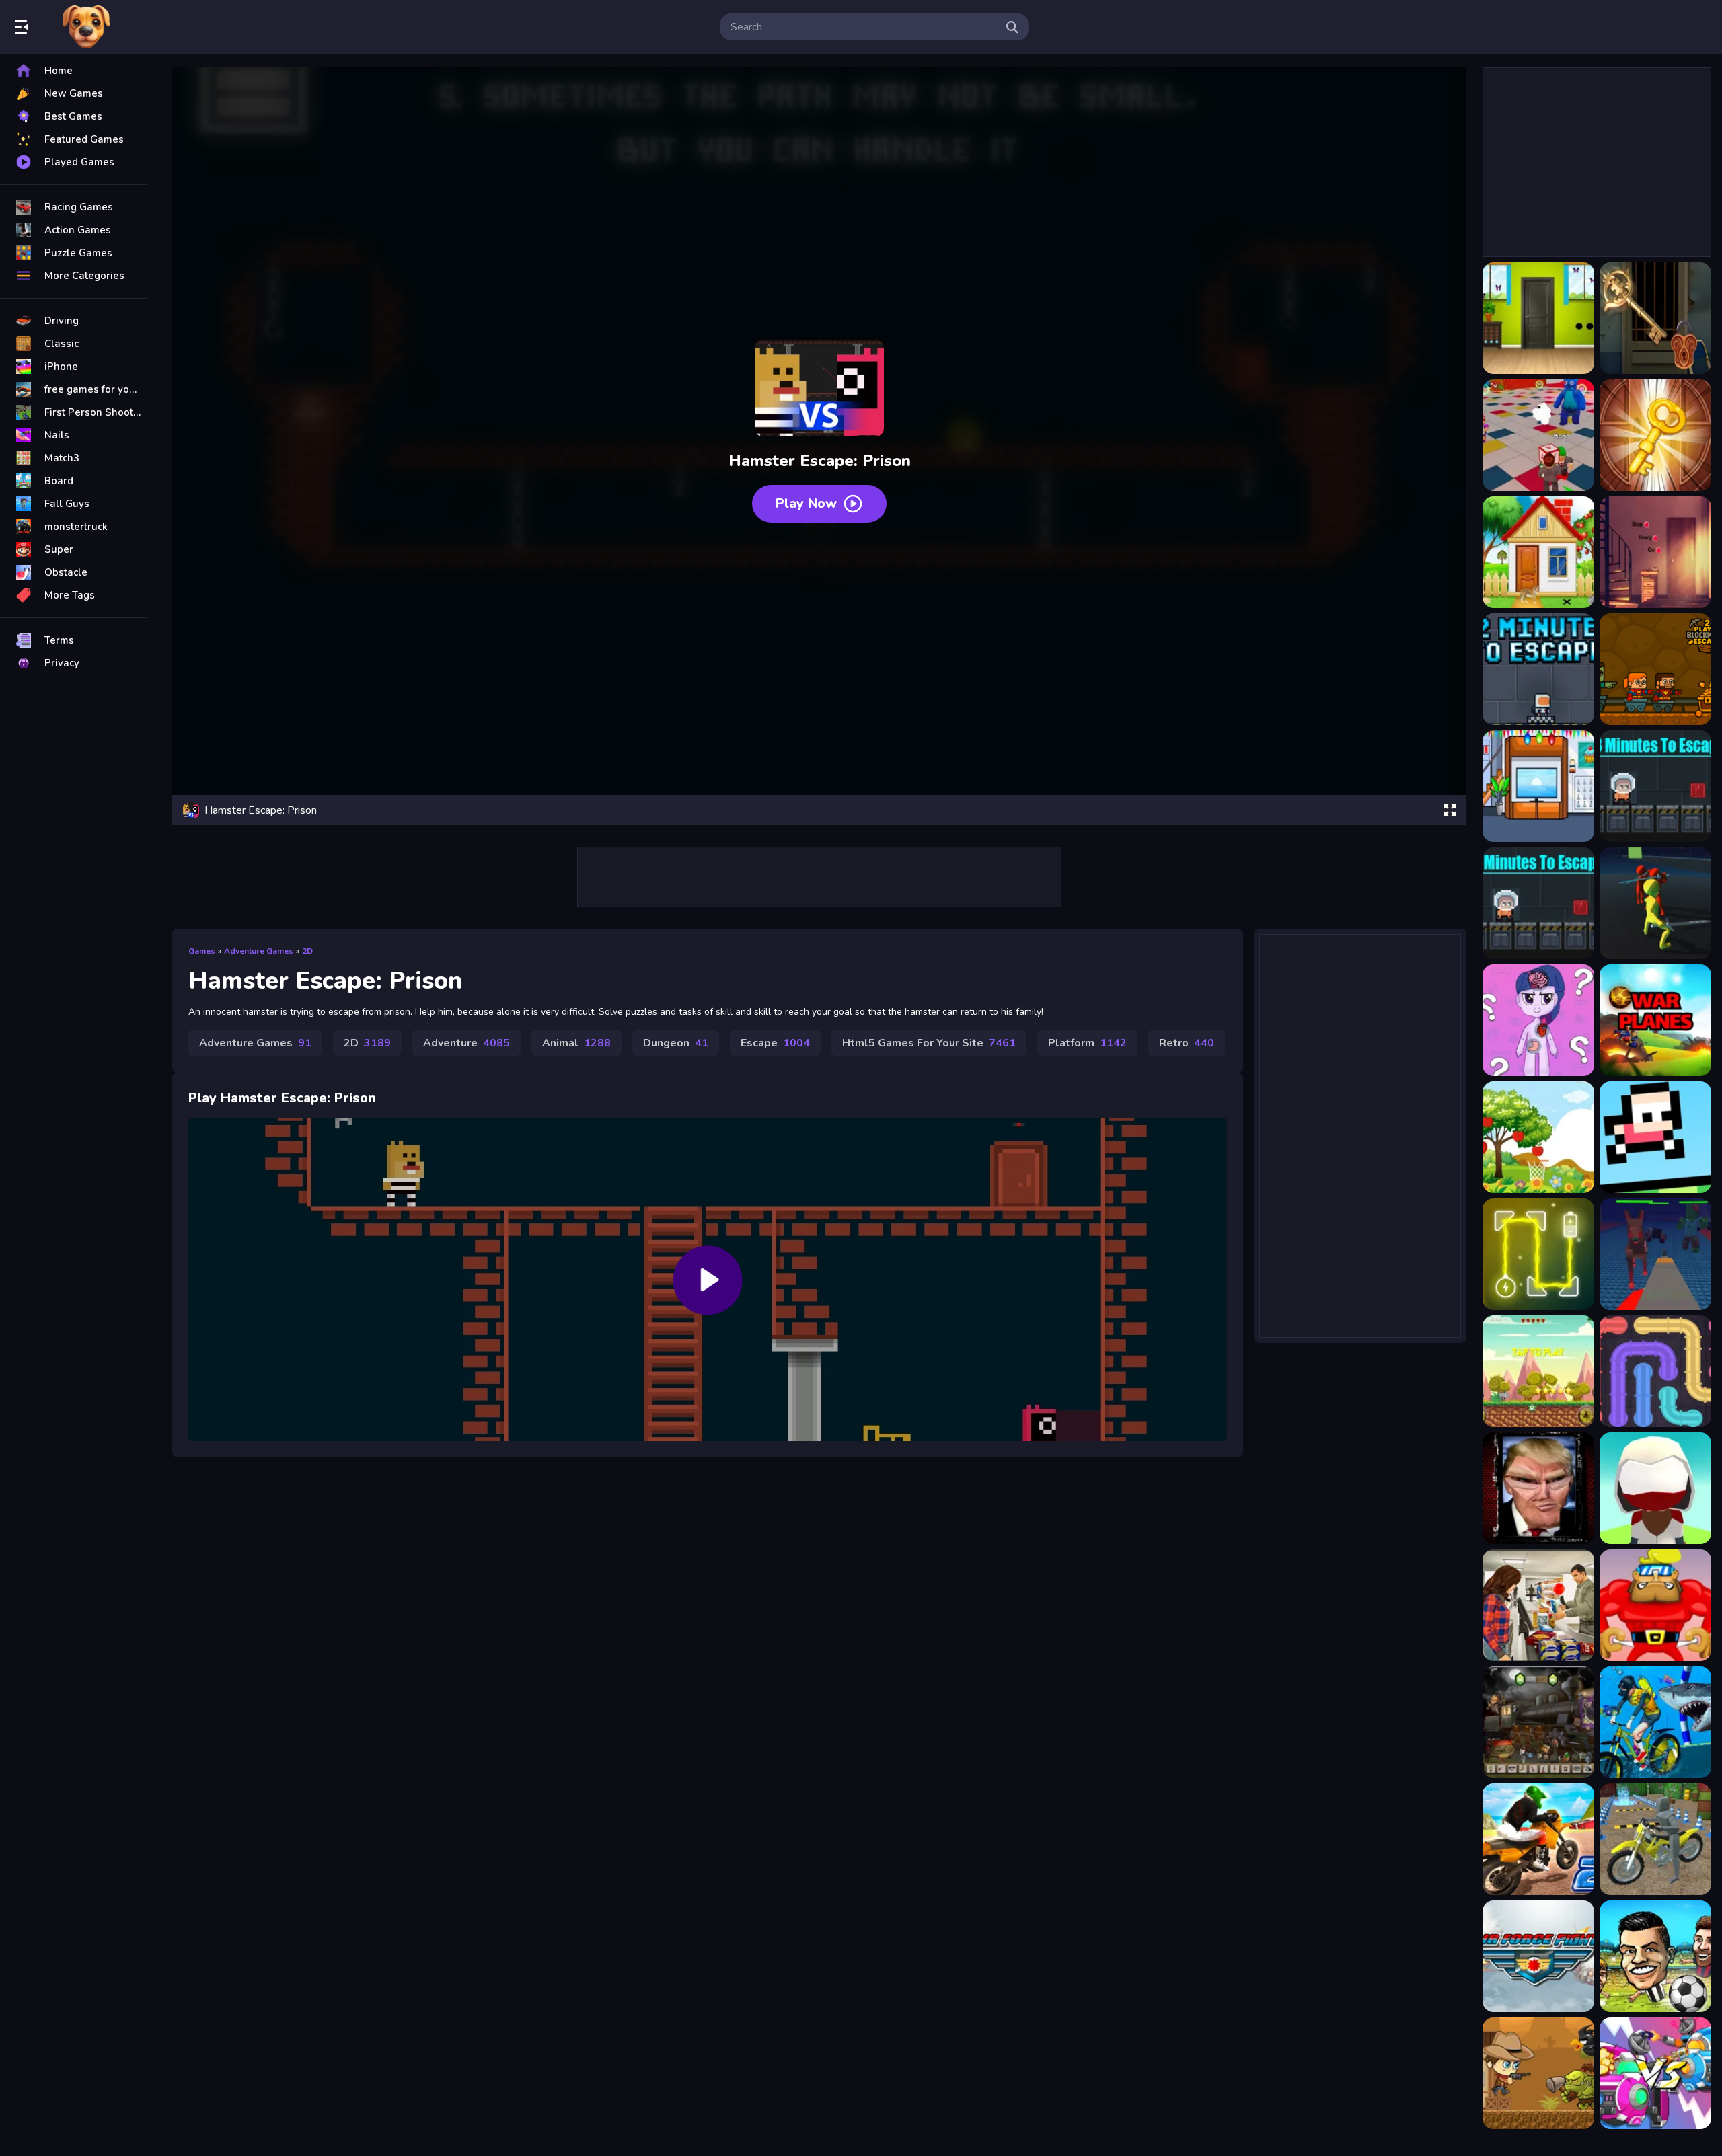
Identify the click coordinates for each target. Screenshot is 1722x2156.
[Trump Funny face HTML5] (1538, 1488)
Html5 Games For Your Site (929, 1043)
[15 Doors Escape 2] (1655, 552)
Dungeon (676, 1043)
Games (202, 951)
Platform (1087, 1043)
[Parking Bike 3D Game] (1655, 1839)
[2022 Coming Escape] (1538, 786)
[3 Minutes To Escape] (1538, 903)
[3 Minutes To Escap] (1655, 786)
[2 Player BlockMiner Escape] (1655, 669)
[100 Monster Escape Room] (1538, 435)
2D (307, 951)
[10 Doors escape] (1538, 318)
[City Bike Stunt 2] (1538, 1839)
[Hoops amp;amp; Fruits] (1538, 1137)
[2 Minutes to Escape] (1538, 669)
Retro (1187, 1043)
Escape (775, 1043)
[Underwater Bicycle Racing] (1655, 1722)
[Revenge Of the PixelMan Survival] (1655, 1254)
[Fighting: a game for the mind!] (1655, 1488)
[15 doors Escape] (1538, 552)
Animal (576, 1043)
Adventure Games (259, 951)
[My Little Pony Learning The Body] (1538, 1020)
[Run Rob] (1655, 1605)
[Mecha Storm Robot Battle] (1655, 2073)
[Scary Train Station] (1538, 1722)
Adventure (466, 1043)
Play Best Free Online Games (86, 27)
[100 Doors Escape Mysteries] (1655, 318)
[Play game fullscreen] (1450, 810)
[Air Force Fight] (1538, 1956)
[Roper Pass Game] (1655, 1137)
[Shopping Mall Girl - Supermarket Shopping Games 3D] (1538, 1605)
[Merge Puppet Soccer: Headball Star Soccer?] (1655, 1956)
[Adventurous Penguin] (1538, 1371)
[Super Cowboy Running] (1538, 2073)
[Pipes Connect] (1655, 1371)
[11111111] (1655, 1020)
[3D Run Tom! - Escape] (1655, 903)
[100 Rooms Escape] (1655, 435)
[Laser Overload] (1538, 1254)
